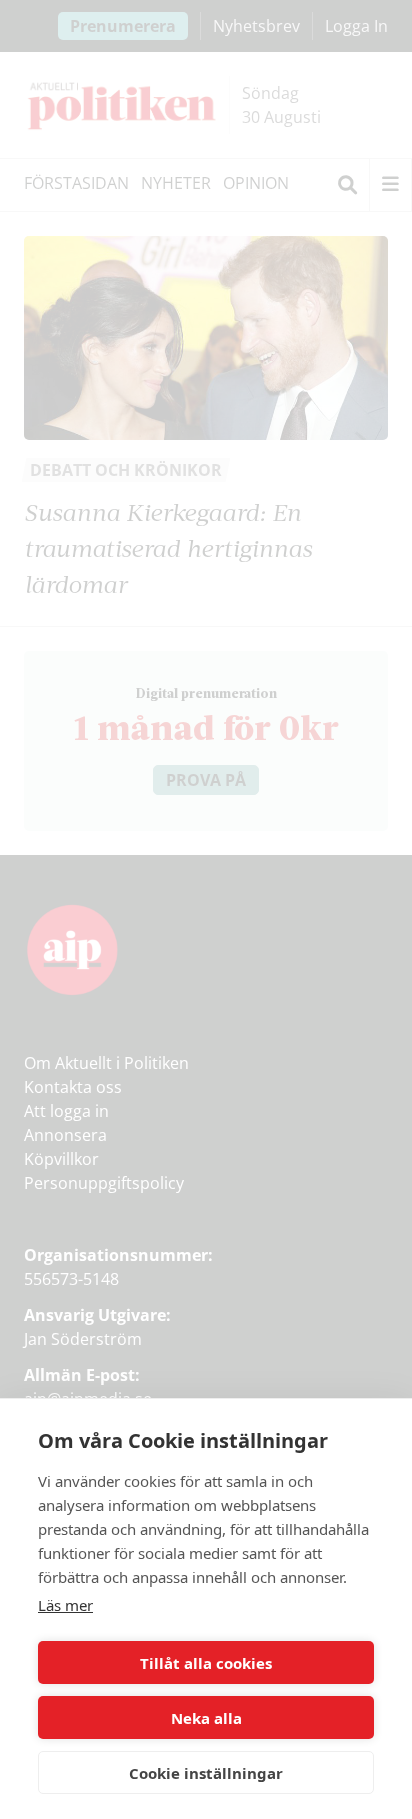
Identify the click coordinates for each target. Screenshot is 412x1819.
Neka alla (206, 1718)
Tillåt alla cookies (206, 1663)
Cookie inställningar (206, 1773)
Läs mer (65, 1605)
